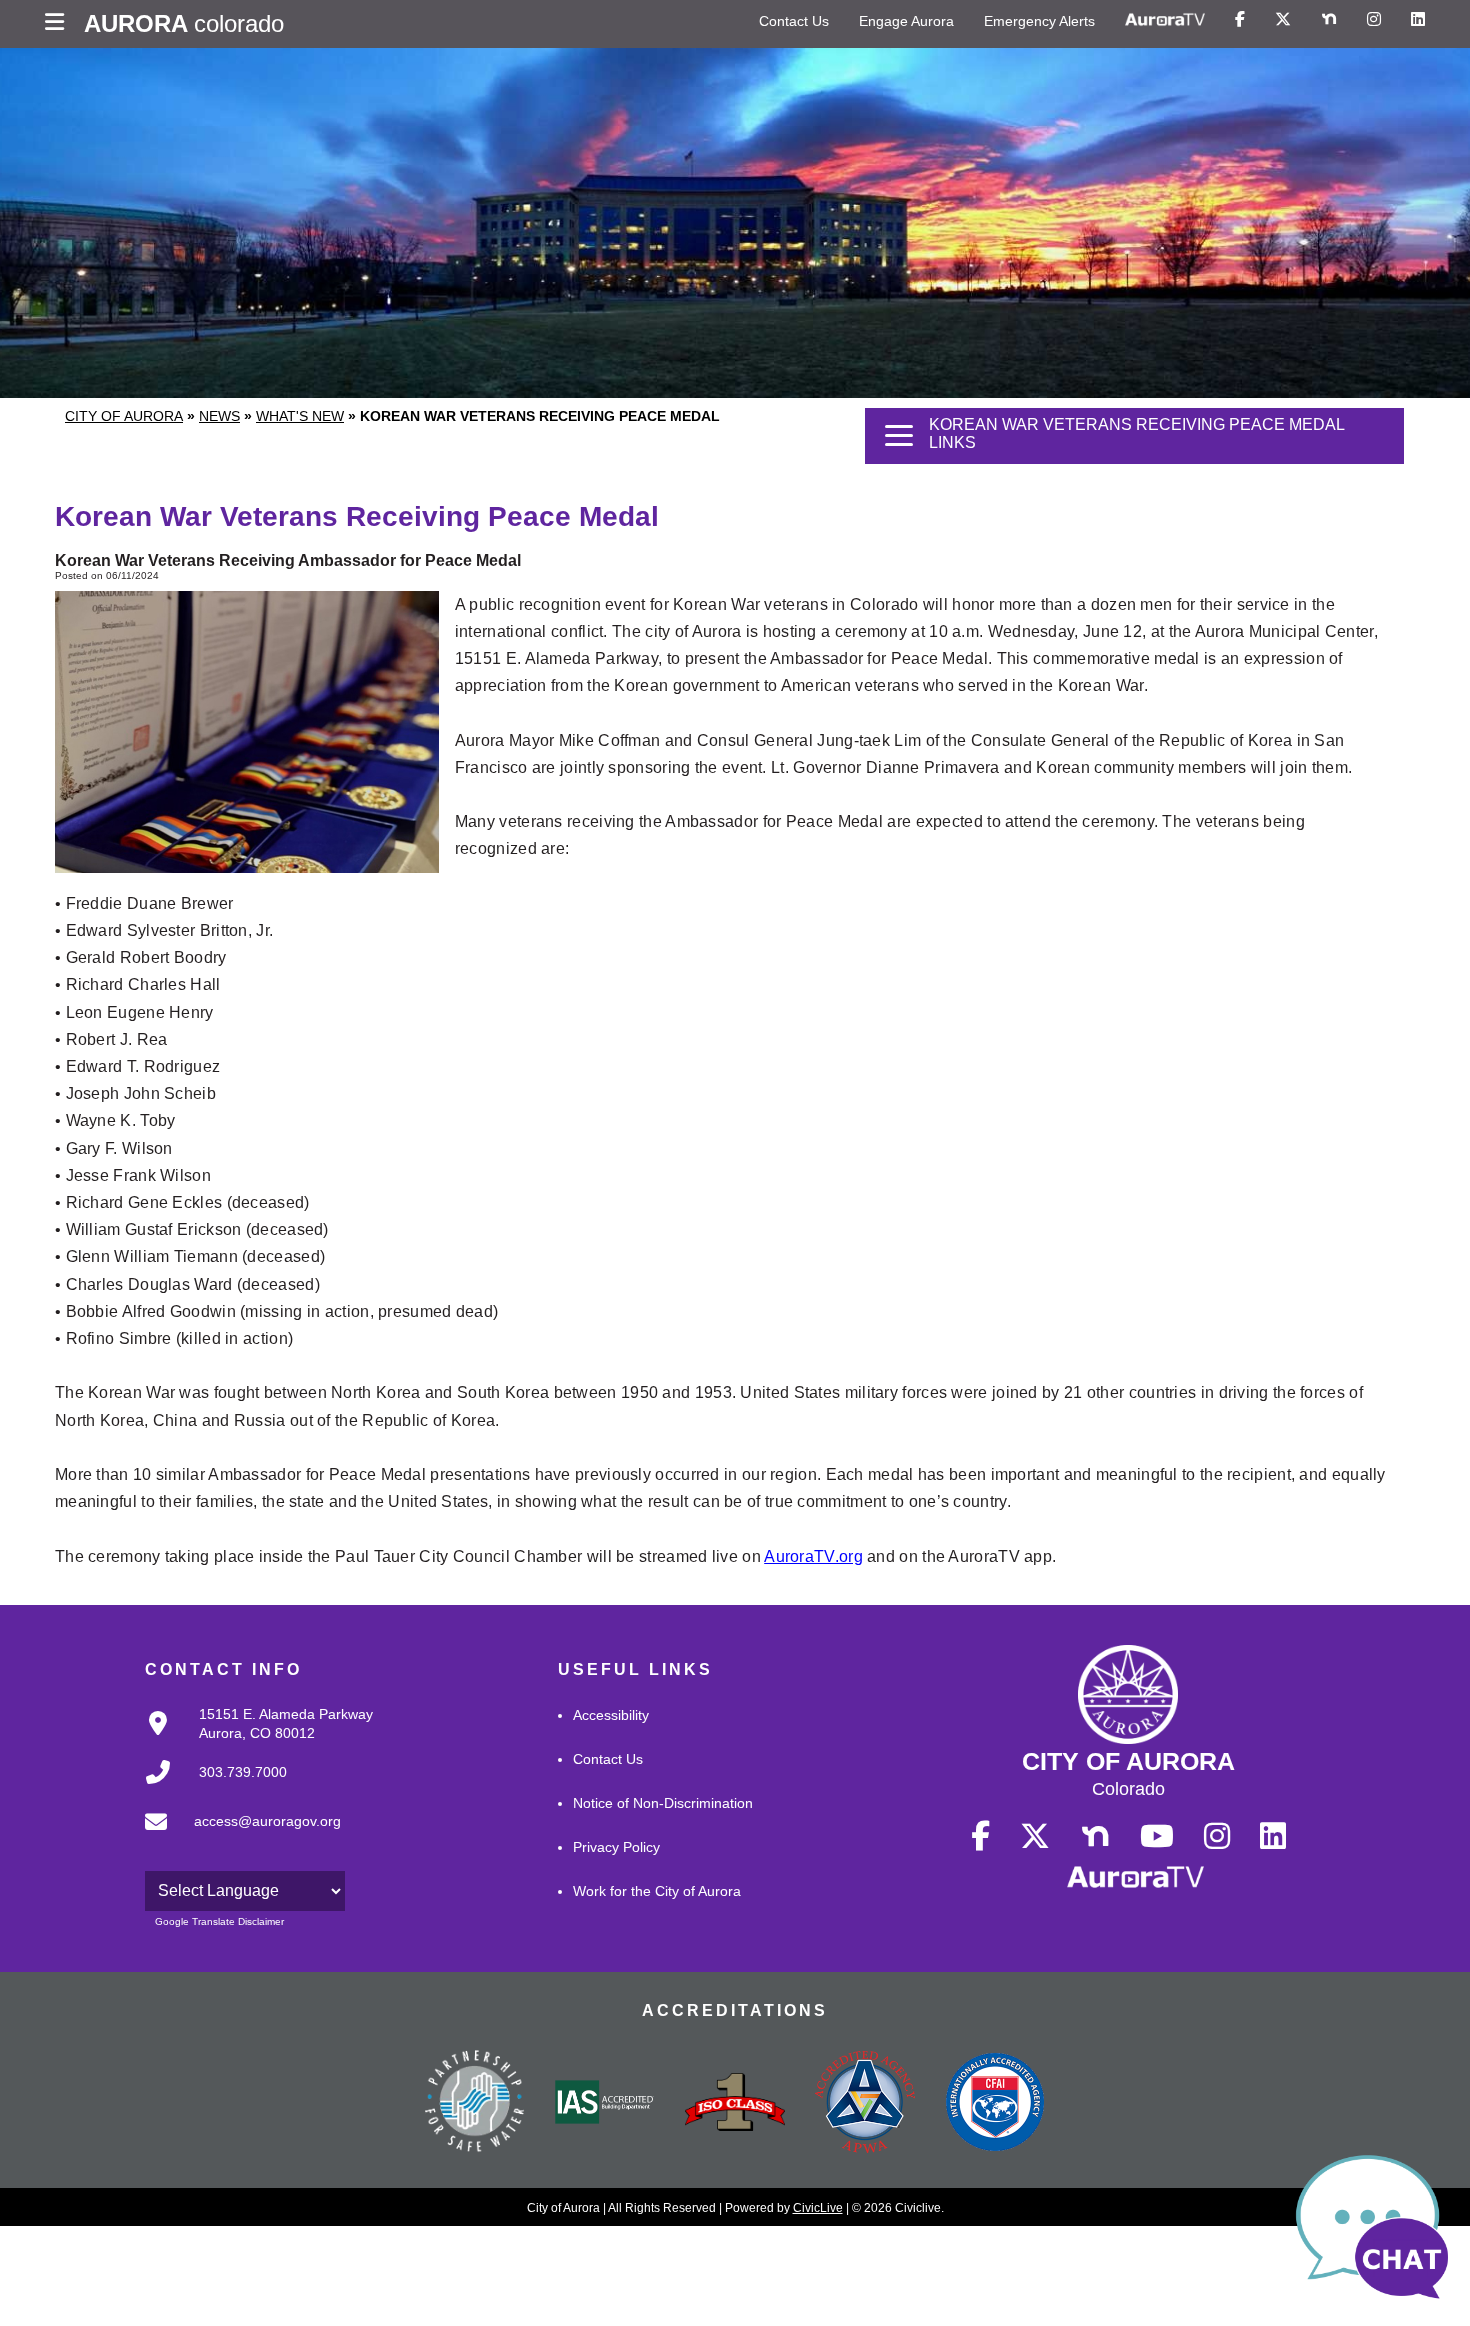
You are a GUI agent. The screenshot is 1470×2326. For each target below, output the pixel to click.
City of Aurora (124, 416)
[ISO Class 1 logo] (735, 2104)
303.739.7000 (243, 1772)
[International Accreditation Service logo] (605, 2104)
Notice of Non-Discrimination (663, 1803)
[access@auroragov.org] (237, 1838)
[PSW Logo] (475, 2104)
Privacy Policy (616, 1847)
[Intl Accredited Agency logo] (995, 2104)
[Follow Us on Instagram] (1374, 20)
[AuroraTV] (1165, 20)
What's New (300, 416)
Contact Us (794, 21)
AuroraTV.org (813, 1556)
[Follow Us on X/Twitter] (1283, 20)
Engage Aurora (906, 21)
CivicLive (818, 2208)
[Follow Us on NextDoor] (1329, 20)
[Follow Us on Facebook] (1240, 20)
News (219, 416)
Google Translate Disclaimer (219, 1921)
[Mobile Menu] (59, 24)
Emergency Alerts (1039, 21)
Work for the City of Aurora (657, 1891)
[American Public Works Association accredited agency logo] (865, 2104)
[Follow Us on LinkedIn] (1418, 20)
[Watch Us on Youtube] (1157, 1837)
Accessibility (611, 1715)
